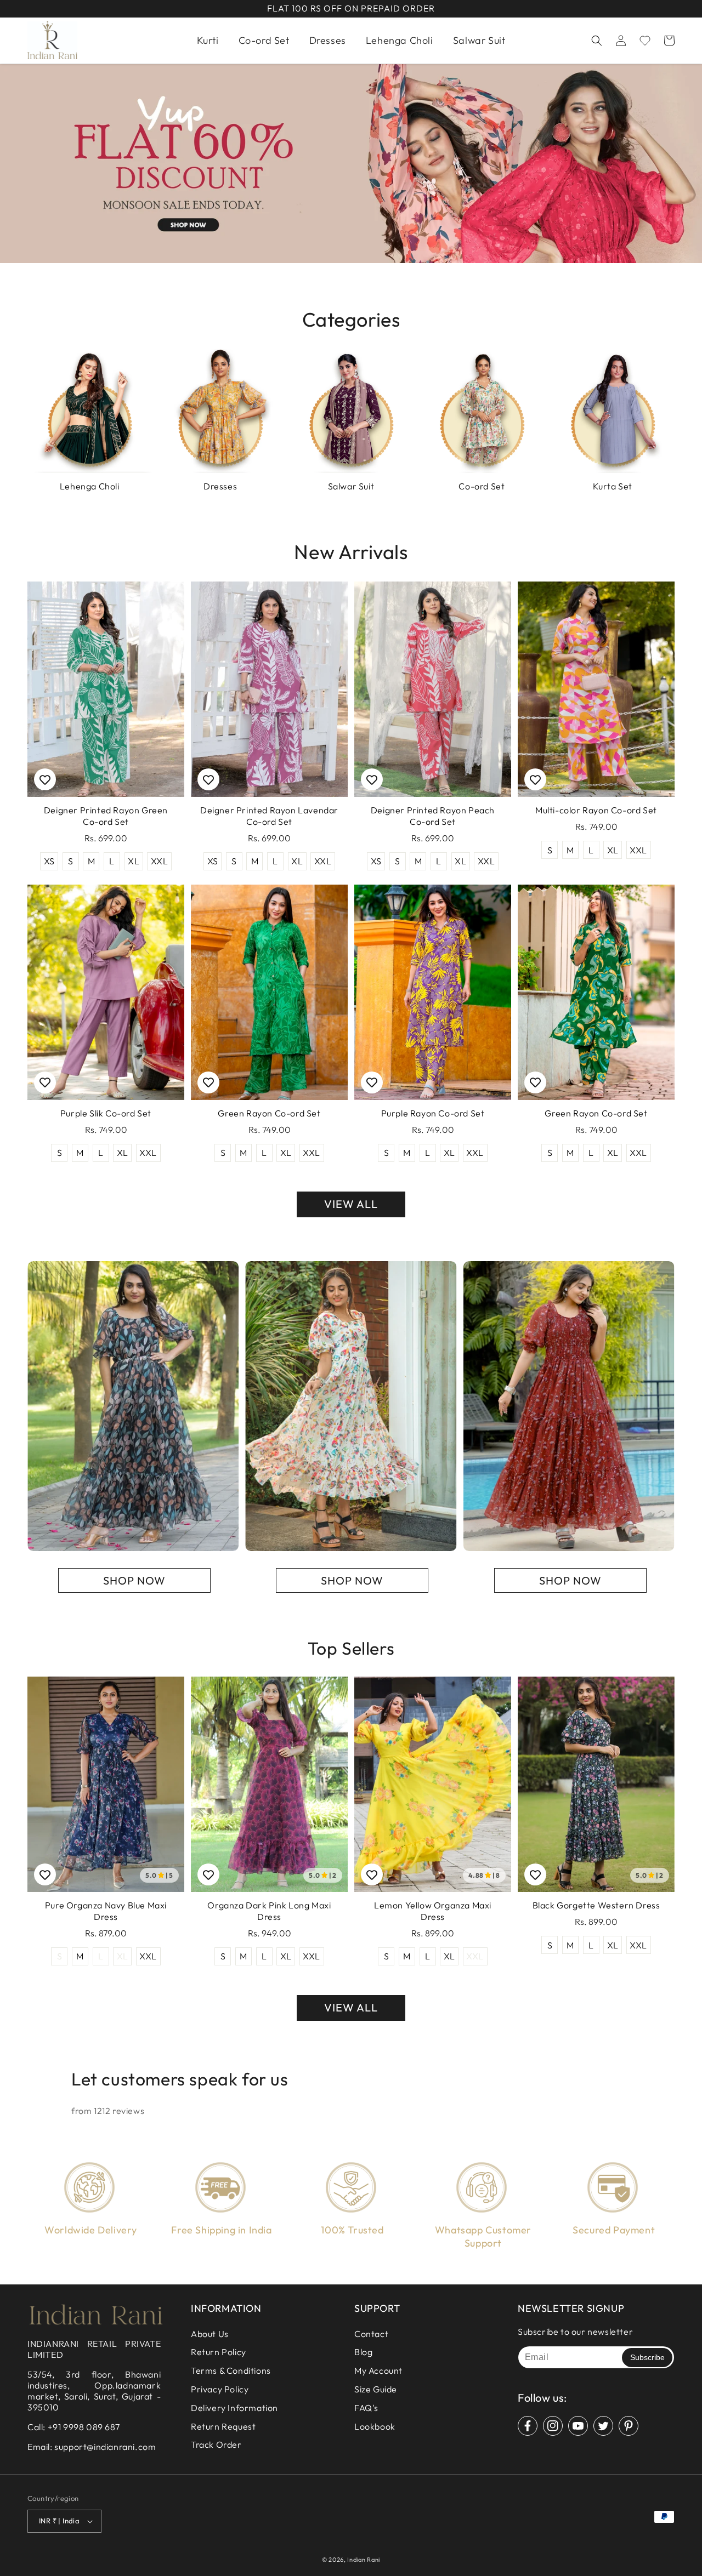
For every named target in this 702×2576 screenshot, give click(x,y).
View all (351, 1204)
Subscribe (647, 2357)
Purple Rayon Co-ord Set (433, 1113)
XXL (160, 861)
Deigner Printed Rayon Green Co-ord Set (106, 816)
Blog (363, 2352)
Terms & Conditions (231, 2370)
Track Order (216, 2444)
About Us (210, 2334)
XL (134, 861)
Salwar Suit (351, 486)
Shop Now (134, 1580)
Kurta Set (613, 486)
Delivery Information (234, 2408)
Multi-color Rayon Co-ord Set (596, 810)
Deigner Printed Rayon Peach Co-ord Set (433, 816)
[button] (597, 41)
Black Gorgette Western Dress (596, 1905)
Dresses (220, 486)
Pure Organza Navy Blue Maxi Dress (106, 1911)
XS (49, 861)
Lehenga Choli (90, 486)
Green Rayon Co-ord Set (269, 1113)
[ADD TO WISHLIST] (45, 779)
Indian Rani (364, 2560)
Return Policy (219, 2352)
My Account (378, 2370)
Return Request (223, 2426)
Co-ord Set (482, 486)
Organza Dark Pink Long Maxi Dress (269, 1911)
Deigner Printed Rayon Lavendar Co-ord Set (269, 816)
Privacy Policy (220, 2389)
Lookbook (375, 2426)
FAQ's (366, 2408)
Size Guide (376, 2389)
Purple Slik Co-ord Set (106, 1113)
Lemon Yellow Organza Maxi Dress (433, 1911)
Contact (371, 2334)
